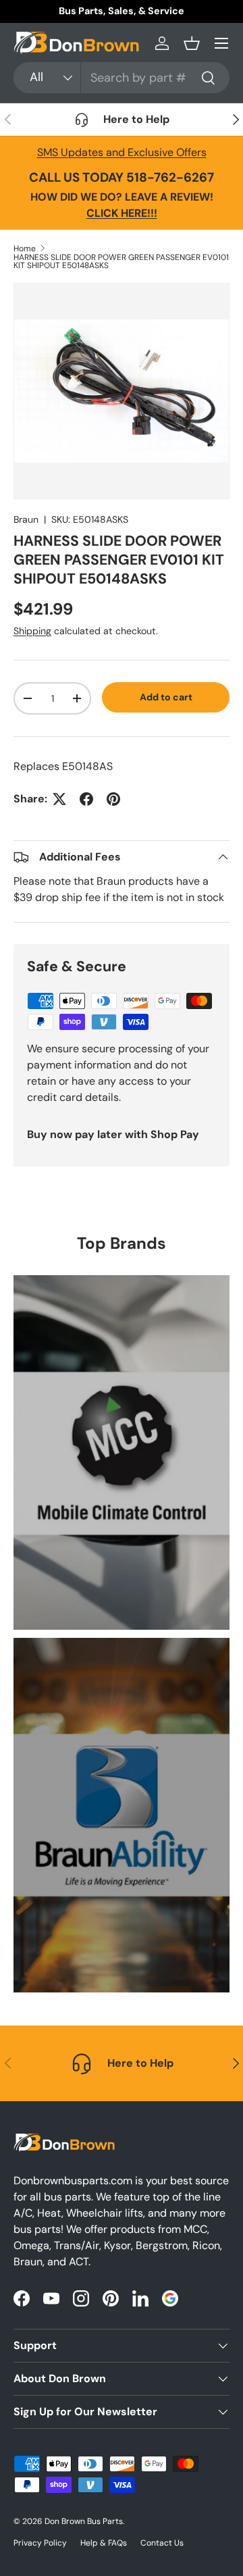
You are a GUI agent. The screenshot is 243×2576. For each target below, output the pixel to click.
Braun (26, 519)
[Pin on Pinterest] (113, 799)
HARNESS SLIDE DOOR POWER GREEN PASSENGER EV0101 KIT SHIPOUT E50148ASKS (121, 261)
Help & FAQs (104, 2543)
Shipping (32, 631)
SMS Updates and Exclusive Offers (122, 152)
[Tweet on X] (59, 799)
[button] (192, 43)
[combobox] (122, 78)
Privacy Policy (40, 2543)
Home (25, 249)
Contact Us (162, 2543)
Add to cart (166, 697)
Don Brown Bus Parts (84, 2521)
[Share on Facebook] (86, 799)
